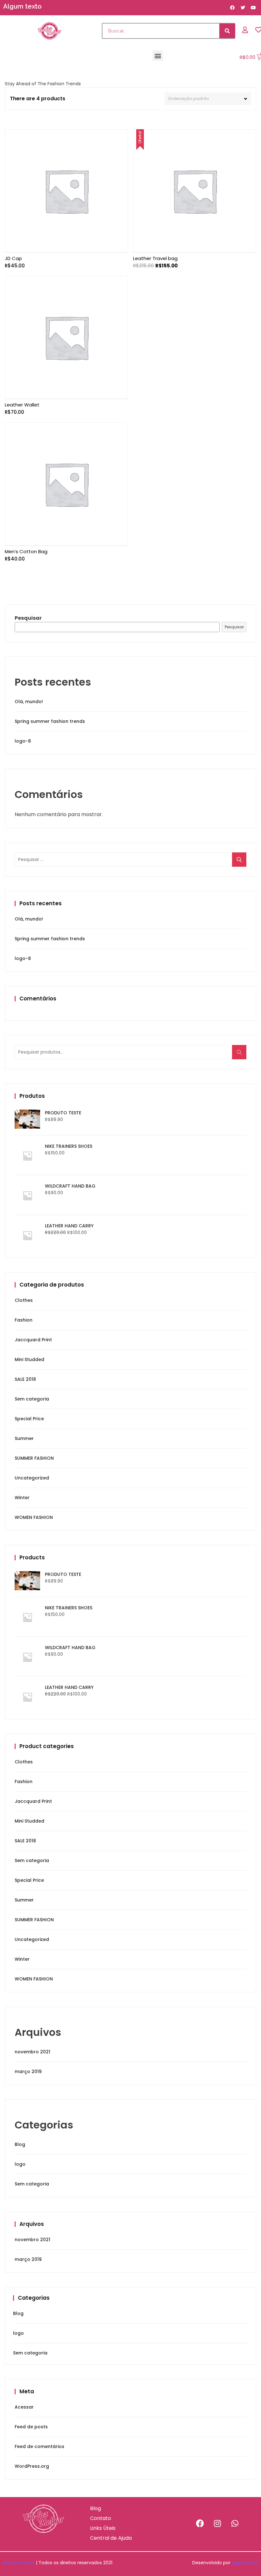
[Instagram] (217, 2523)
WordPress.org (32, 2466)
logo (20, 2164)
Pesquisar (28, 618)
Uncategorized (32, 1478)
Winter (22, 1498)
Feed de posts (31, 2427)
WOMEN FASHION (34, 1517)
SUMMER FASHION (34, 1458)
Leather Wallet (22, 405)
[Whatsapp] (235, 2523)
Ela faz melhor (19, 2563)
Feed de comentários (39, 2446)
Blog (20, 2144)
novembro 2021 (32, 2052)
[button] (158, 56)
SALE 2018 (25, 1379)
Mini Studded (29, 1359)
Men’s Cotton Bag (26, 551)
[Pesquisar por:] (130, 859)
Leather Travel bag (155, 258)
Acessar (24, 2407)
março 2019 (28, 2071)
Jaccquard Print (33, 1340)
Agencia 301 (245, 2563)
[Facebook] (200, 2523)
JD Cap (13, 258)
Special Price (29, 1419)
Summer (24, 1438)
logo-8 (23, 741)
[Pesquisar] (227, 31)
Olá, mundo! (29, 702)
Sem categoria (32, 1399)
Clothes (24, 1300)
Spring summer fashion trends (50, 721)
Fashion (24, 1320)
